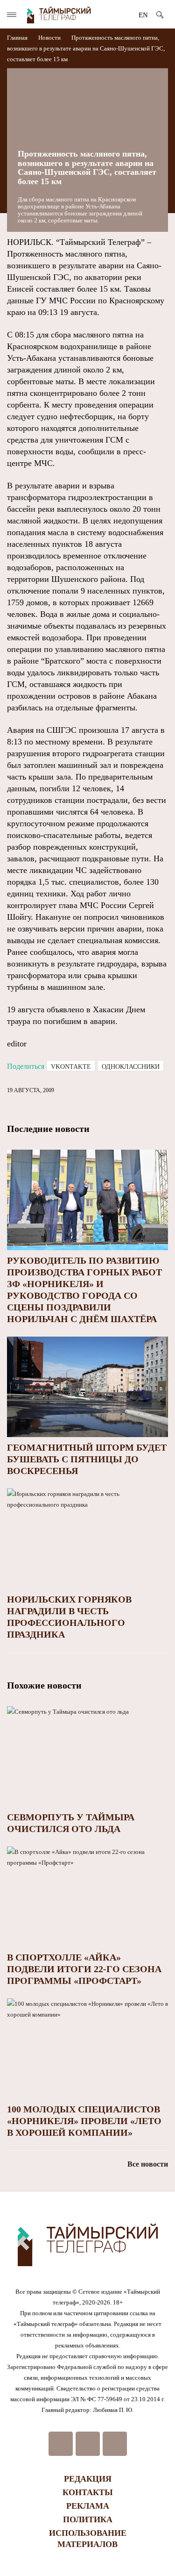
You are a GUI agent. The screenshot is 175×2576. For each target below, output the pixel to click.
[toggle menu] (12, 15)
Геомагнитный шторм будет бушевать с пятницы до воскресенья (87, 1459)
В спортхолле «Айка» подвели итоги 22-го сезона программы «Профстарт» (84, 1969)
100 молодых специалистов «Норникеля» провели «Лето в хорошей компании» (84, 2121)
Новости (49, 38)
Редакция (88, 2479)
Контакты (88, 2492)
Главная (18, 38)
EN (143, 15)
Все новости (148, 2164)
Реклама (88, 2506)
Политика (88, 2519)
